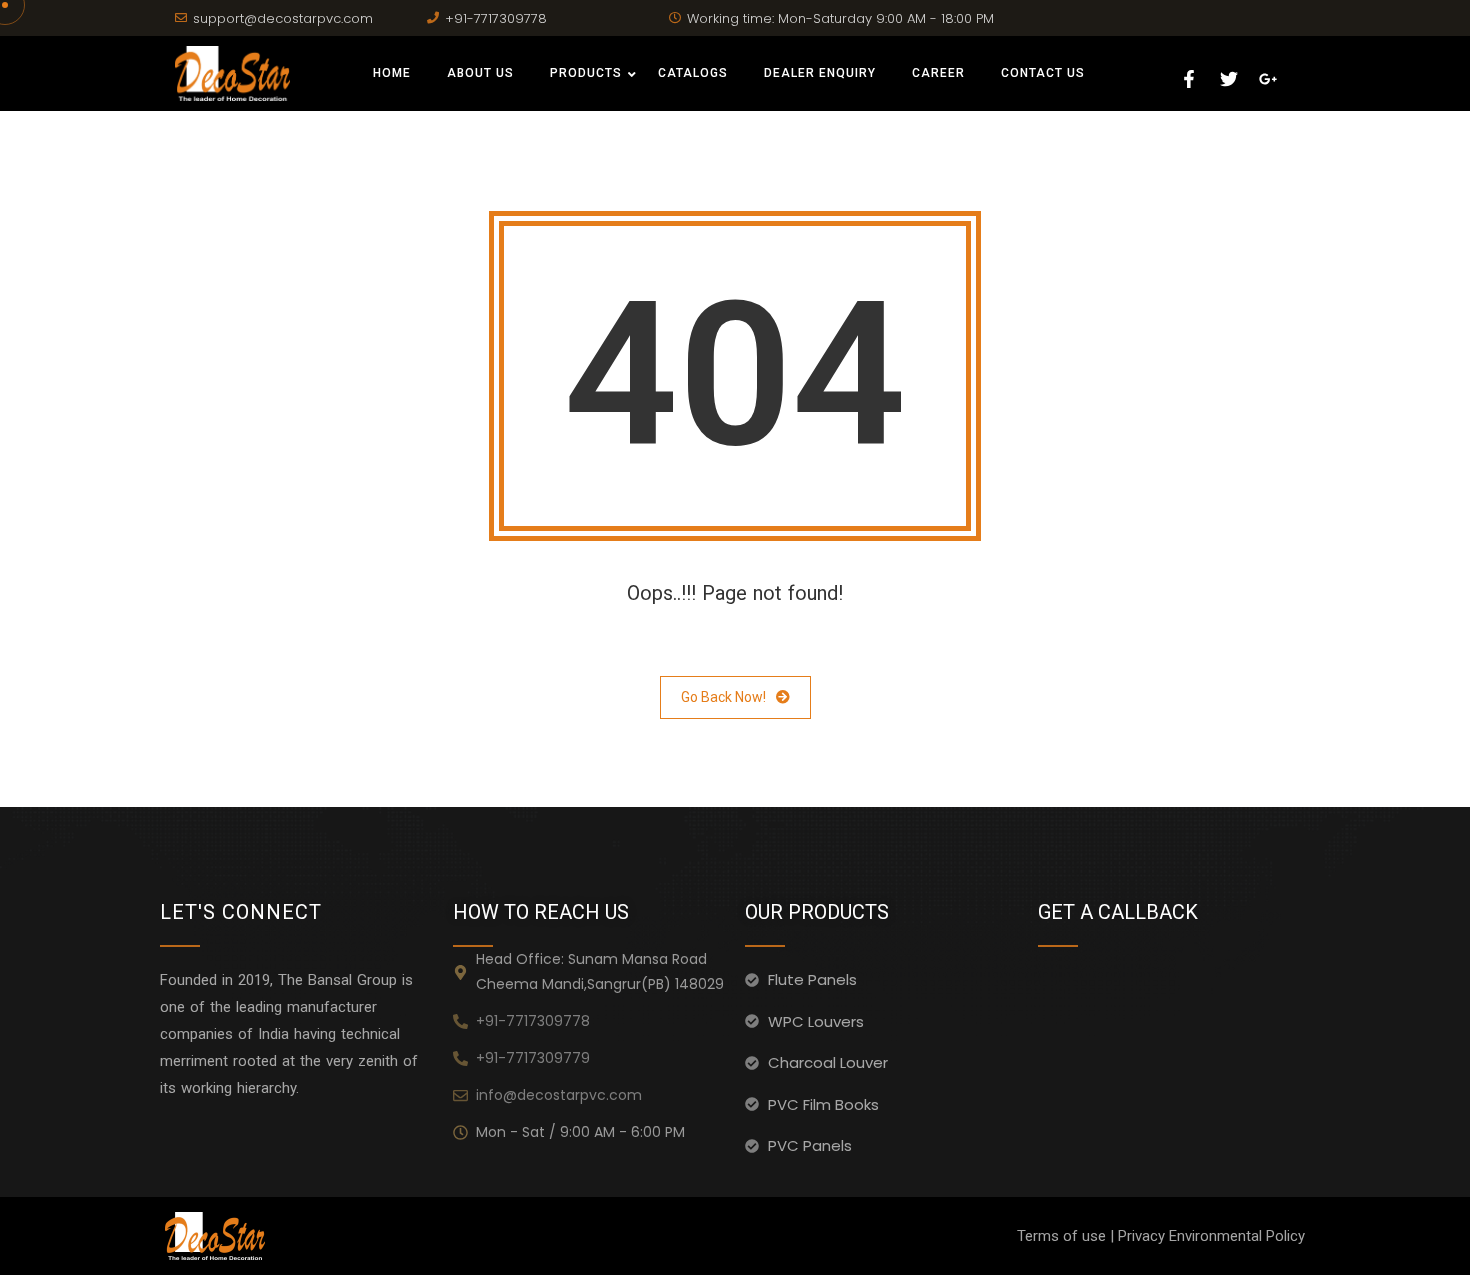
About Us (480, 73)
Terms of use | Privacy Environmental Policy (1161, 1236)
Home (392, 73)
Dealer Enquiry (820, 73)
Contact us (1043, 73)
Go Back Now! (723, 697)
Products (586, 73)
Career (938, 73)
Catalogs (693, 73)
